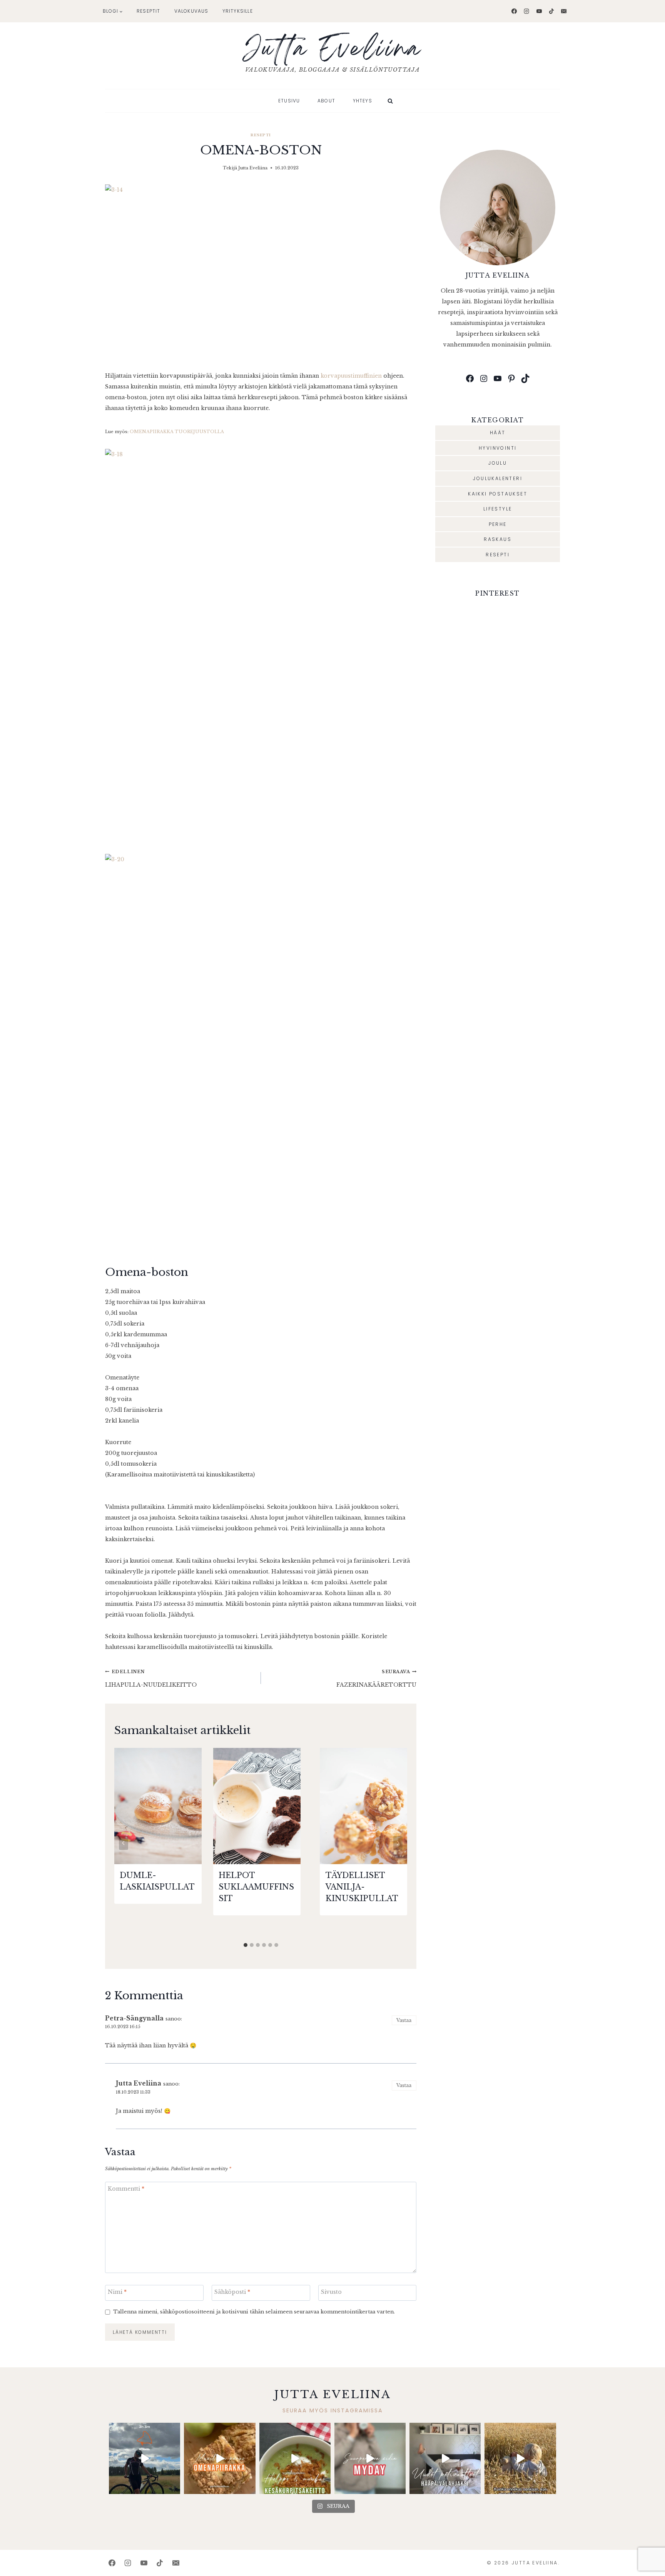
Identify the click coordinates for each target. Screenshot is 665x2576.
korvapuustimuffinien (351, 376)
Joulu (498, 463)
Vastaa (404, 2020)
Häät (498, 433)
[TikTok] (551, 11)
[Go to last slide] (124, 1843)
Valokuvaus (191, 11)
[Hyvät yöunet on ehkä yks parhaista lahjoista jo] (445, 2458)
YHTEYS (363, 101)
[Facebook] (514, 11)
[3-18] (261, 646)
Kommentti (126, 2189)
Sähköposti (232, 2292)
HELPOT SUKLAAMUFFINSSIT (256, 1887)
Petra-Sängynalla (134, 2018)
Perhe (498, 524)
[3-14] (261, 272)
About (326, 101)
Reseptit (149, 11)
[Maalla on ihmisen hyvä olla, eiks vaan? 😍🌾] (520, 2458)
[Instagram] (526, 11)
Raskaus (498, 539)
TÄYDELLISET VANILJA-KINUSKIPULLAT (362, 1887)
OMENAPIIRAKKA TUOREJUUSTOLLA (177, 432)
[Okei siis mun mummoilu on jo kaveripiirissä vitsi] (370, 2458)
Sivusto (331, 2292)
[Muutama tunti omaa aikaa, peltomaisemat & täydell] (145, 2458)
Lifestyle (498, 509)
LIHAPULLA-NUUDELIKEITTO (151, 1679)
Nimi (117, 2292)
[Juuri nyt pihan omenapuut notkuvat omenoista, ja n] (220, 2458)
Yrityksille (238, 11)
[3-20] (261, 1051)
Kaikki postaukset (498, 494)
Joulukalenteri (498, 478)
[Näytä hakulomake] (390, 101)
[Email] (564, 11)
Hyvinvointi (498, 448)
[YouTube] (539, 11)
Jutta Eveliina (253, 168)
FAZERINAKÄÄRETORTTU (376, 1679)
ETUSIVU (289, 101)
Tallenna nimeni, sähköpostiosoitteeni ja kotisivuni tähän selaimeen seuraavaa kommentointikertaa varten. (254, 2312)
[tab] (246, 1945)
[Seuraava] (398, 1843)
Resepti (261, 135)
